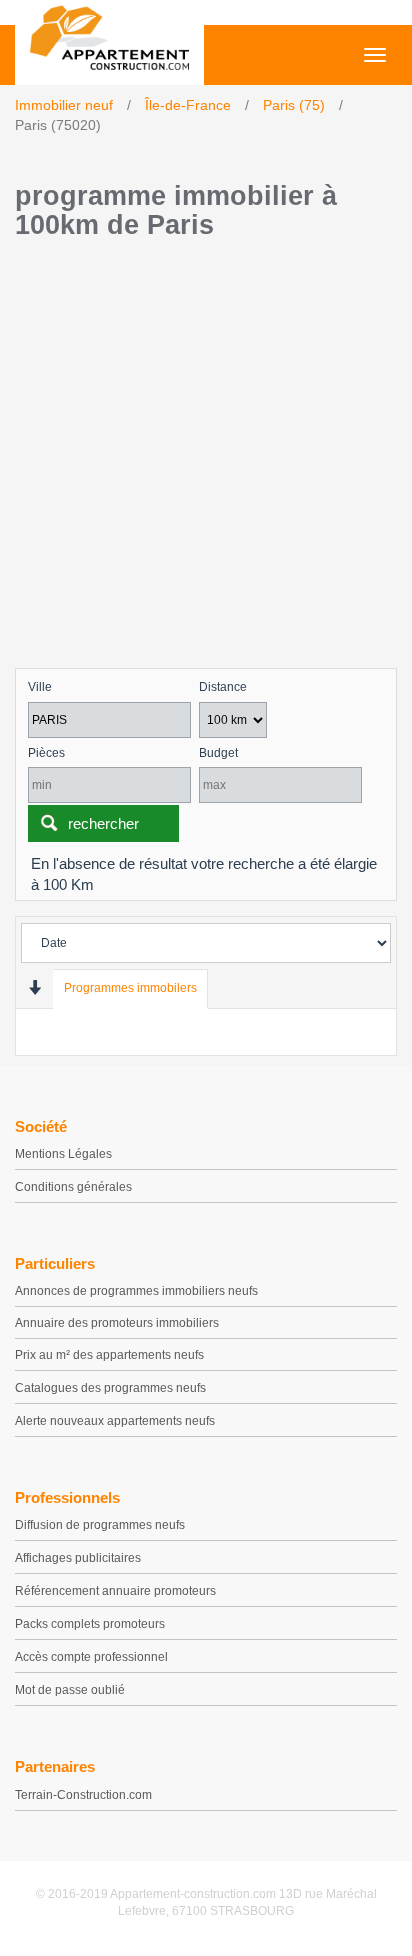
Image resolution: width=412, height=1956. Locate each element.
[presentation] (34, 987)
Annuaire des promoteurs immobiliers (117, 1323)
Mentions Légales (63, 1154)
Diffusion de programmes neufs (100, 1525)
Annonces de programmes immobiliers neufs (136, 1291)
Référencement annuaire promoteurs (115, 1591)
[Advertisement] (206, 459)
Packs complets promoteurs (90, 1624)
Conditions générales (73, 1187)
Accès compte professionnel (91, 1657)
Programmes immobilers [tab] (130, 988)
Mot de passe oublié (70, 1690)
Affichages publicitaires (78, 1558)
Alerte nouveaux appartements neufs (115, 1421)
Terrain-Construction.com (83, 1795)
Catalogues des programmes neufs (110, 1388)
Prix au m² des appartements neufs (109, 1355)
